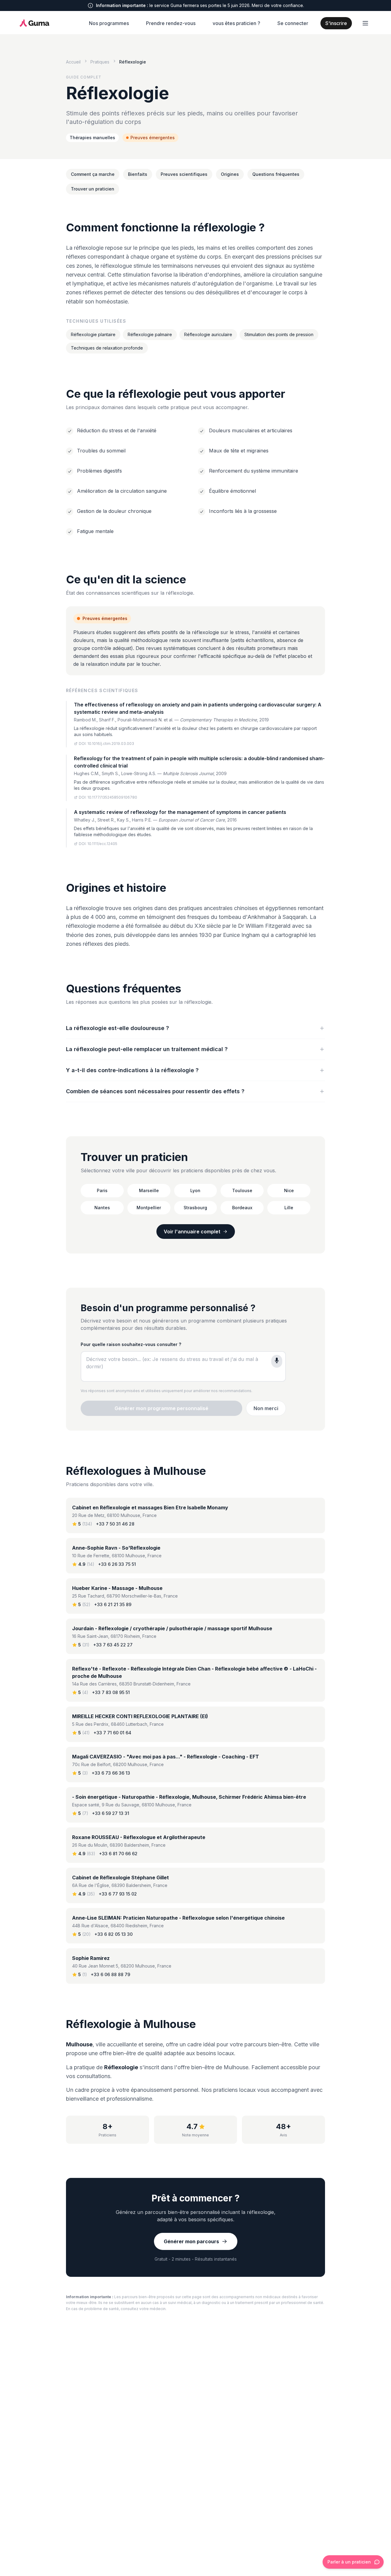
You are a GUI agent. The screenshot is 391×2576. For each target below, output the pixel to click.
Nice (289, 1190)
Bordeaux (242, 1208)
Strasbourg (195, 1208)
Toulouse (242, 1190)
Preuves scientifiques (184, 174)
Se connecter (293, 23)
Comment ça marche (93, 174)
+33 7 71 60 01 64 (112, 1733)
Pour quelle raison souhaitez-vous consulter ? (131, 1344)
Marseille (149, 1190)
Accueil (73, 62)
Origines (230, 174)
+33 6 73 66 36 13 (111, 1773)
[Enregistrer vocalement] (277, 1361)
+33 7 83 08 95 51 (111, 1692)
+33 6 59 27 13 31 (111, 1813)
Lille (289, 1208)
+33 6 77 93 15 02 (118, 1894)
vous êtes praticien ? (236, 23)
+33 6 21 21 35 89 (113, 1604)
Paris (102, 1190)
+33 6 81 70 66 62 (118, 1854)
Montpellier (149, 1208)
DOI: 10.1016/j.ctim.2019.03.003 (106, 744)
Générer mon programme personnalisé (161, 1408)
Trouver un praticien (93, 189)
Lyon (195, 1190)
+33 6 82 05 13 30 (113, 1934)
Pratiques (100, 62)
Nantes (102, 1208)
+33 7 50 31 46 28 (115, 1524)
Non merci (266, 1408)
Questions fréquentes (276, 174)
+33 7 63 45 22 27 (113, 1645)
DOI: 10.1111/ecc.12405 (98, 844)
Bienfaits (138, 174)
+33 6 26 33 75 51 (117, 1564)
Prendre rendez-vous (171, 23)
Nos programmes (109, 23)
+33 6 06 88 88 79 (110, 1974)
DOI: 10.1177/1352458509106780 (108, 797)
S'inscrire (336, 23)
